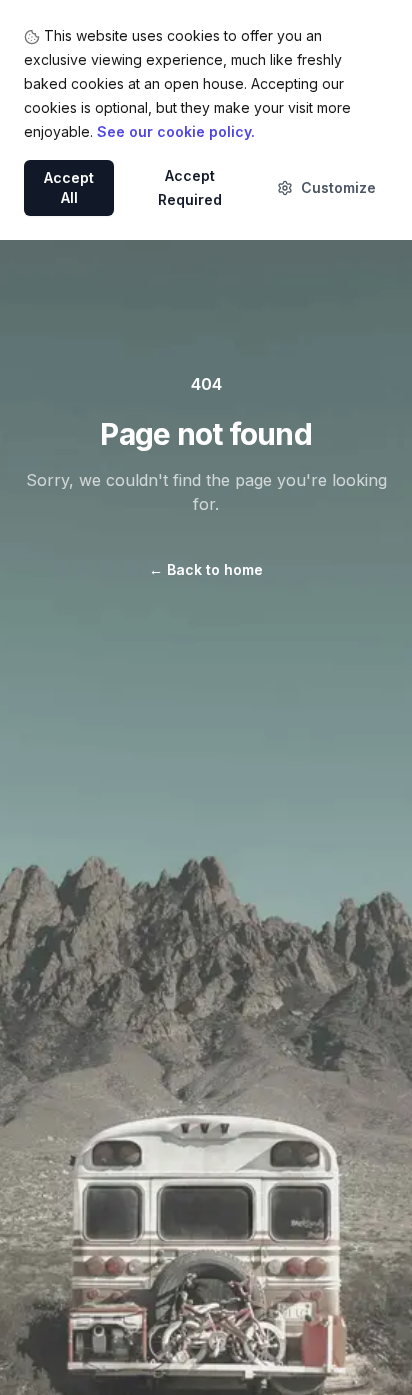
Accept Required (190, 187)
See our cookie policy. (176, 131)
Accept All (69, 187)
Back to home (206, 569)
